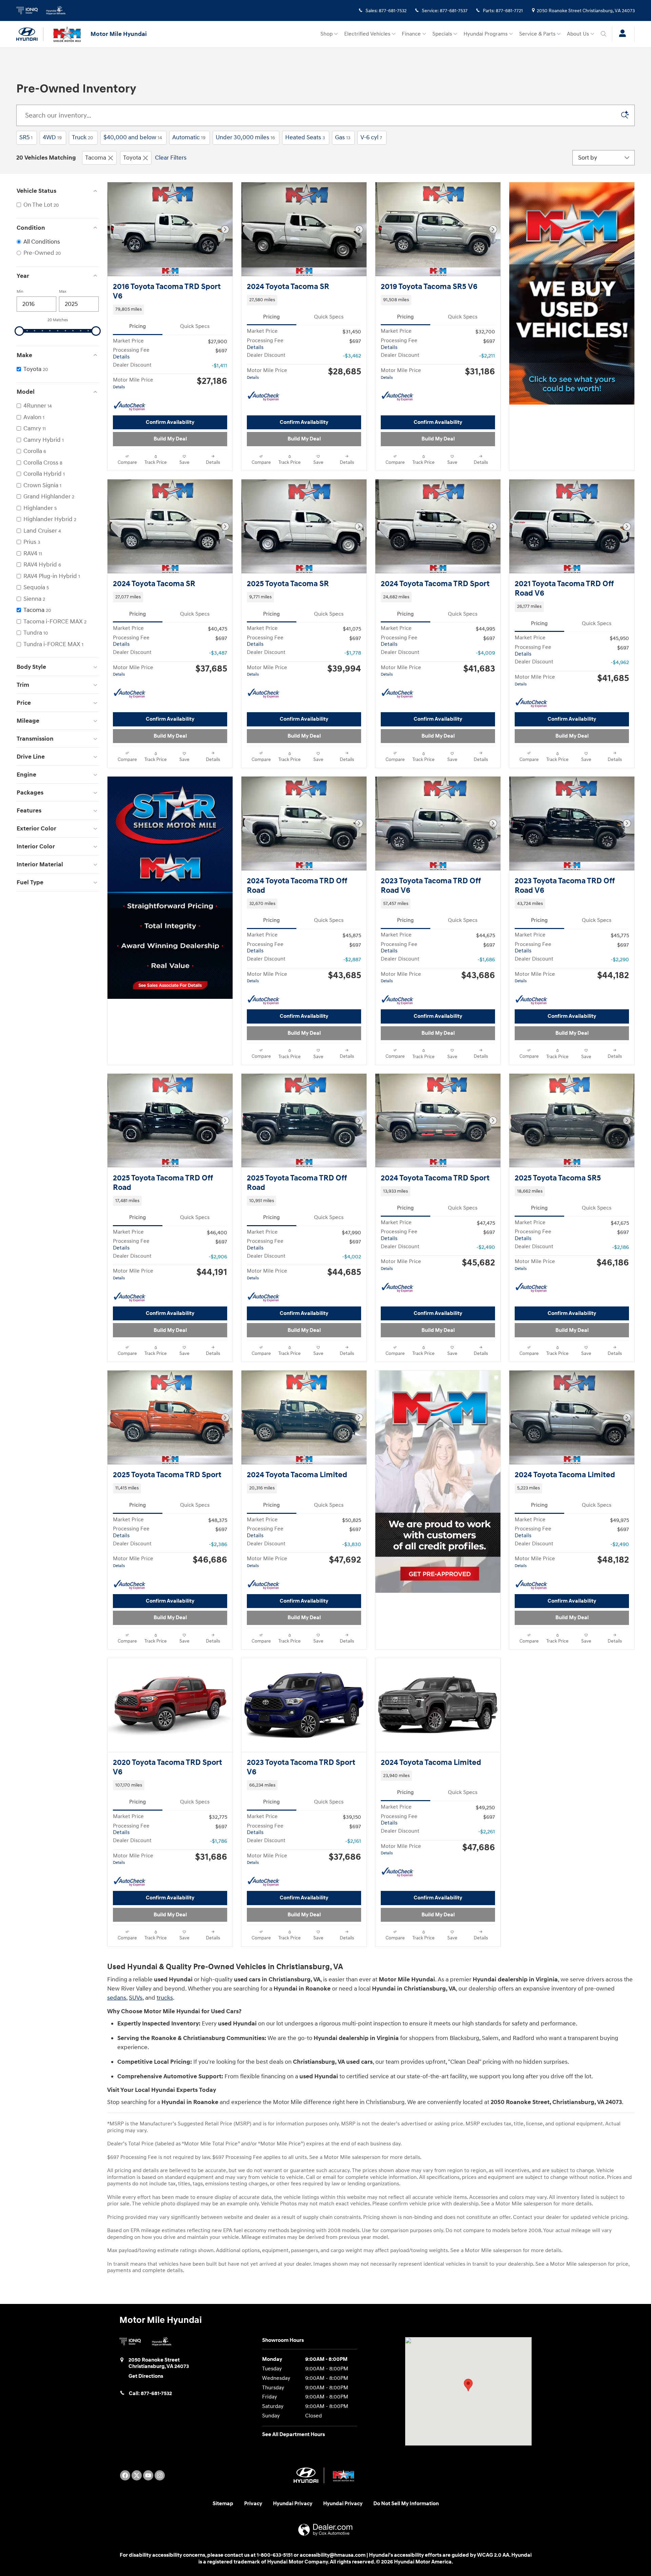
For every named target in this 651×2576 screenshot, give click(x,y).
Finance (411, 34)
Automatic (189, 137)
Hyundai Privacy (293, 2504)
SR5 (26, 137)
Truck (83, 137)
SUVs (136, 1998)
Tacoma (96, 158)
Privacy (253, 2504)
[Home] (30, 34)
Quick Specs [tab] (195, 326)
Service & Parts (537, 34)
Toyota (132, 158)
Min (20, 292)
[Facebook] (125, 2475)
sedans (117, 1998)
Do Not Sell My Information (406, 2504)
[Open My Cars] (621, 34)
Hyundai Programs (486, 34)
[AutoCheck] (130, 406)
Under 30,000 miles (245, 137)
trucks (165, 1998)
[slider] (19, 331)
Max (63, 292)
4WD (52, 137)
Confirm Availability (170, 422)
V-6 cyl (371, 137)
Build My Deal (170, 439)
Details (121, 357)
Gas (343, 137)
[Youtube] (148, 2475)
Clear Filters (171, 158)
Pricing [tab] (137, 326)
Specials (442, 34)
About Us (578, 34)
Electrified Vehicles (367, 34)
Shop (327, 34)
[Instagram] (160, 2475)
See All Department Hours (293, 2435)
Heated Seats (305, 137)
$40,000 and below (133, 137)
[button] (170, 310)
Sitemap (223, 2504)
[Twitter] (137, 2475)
